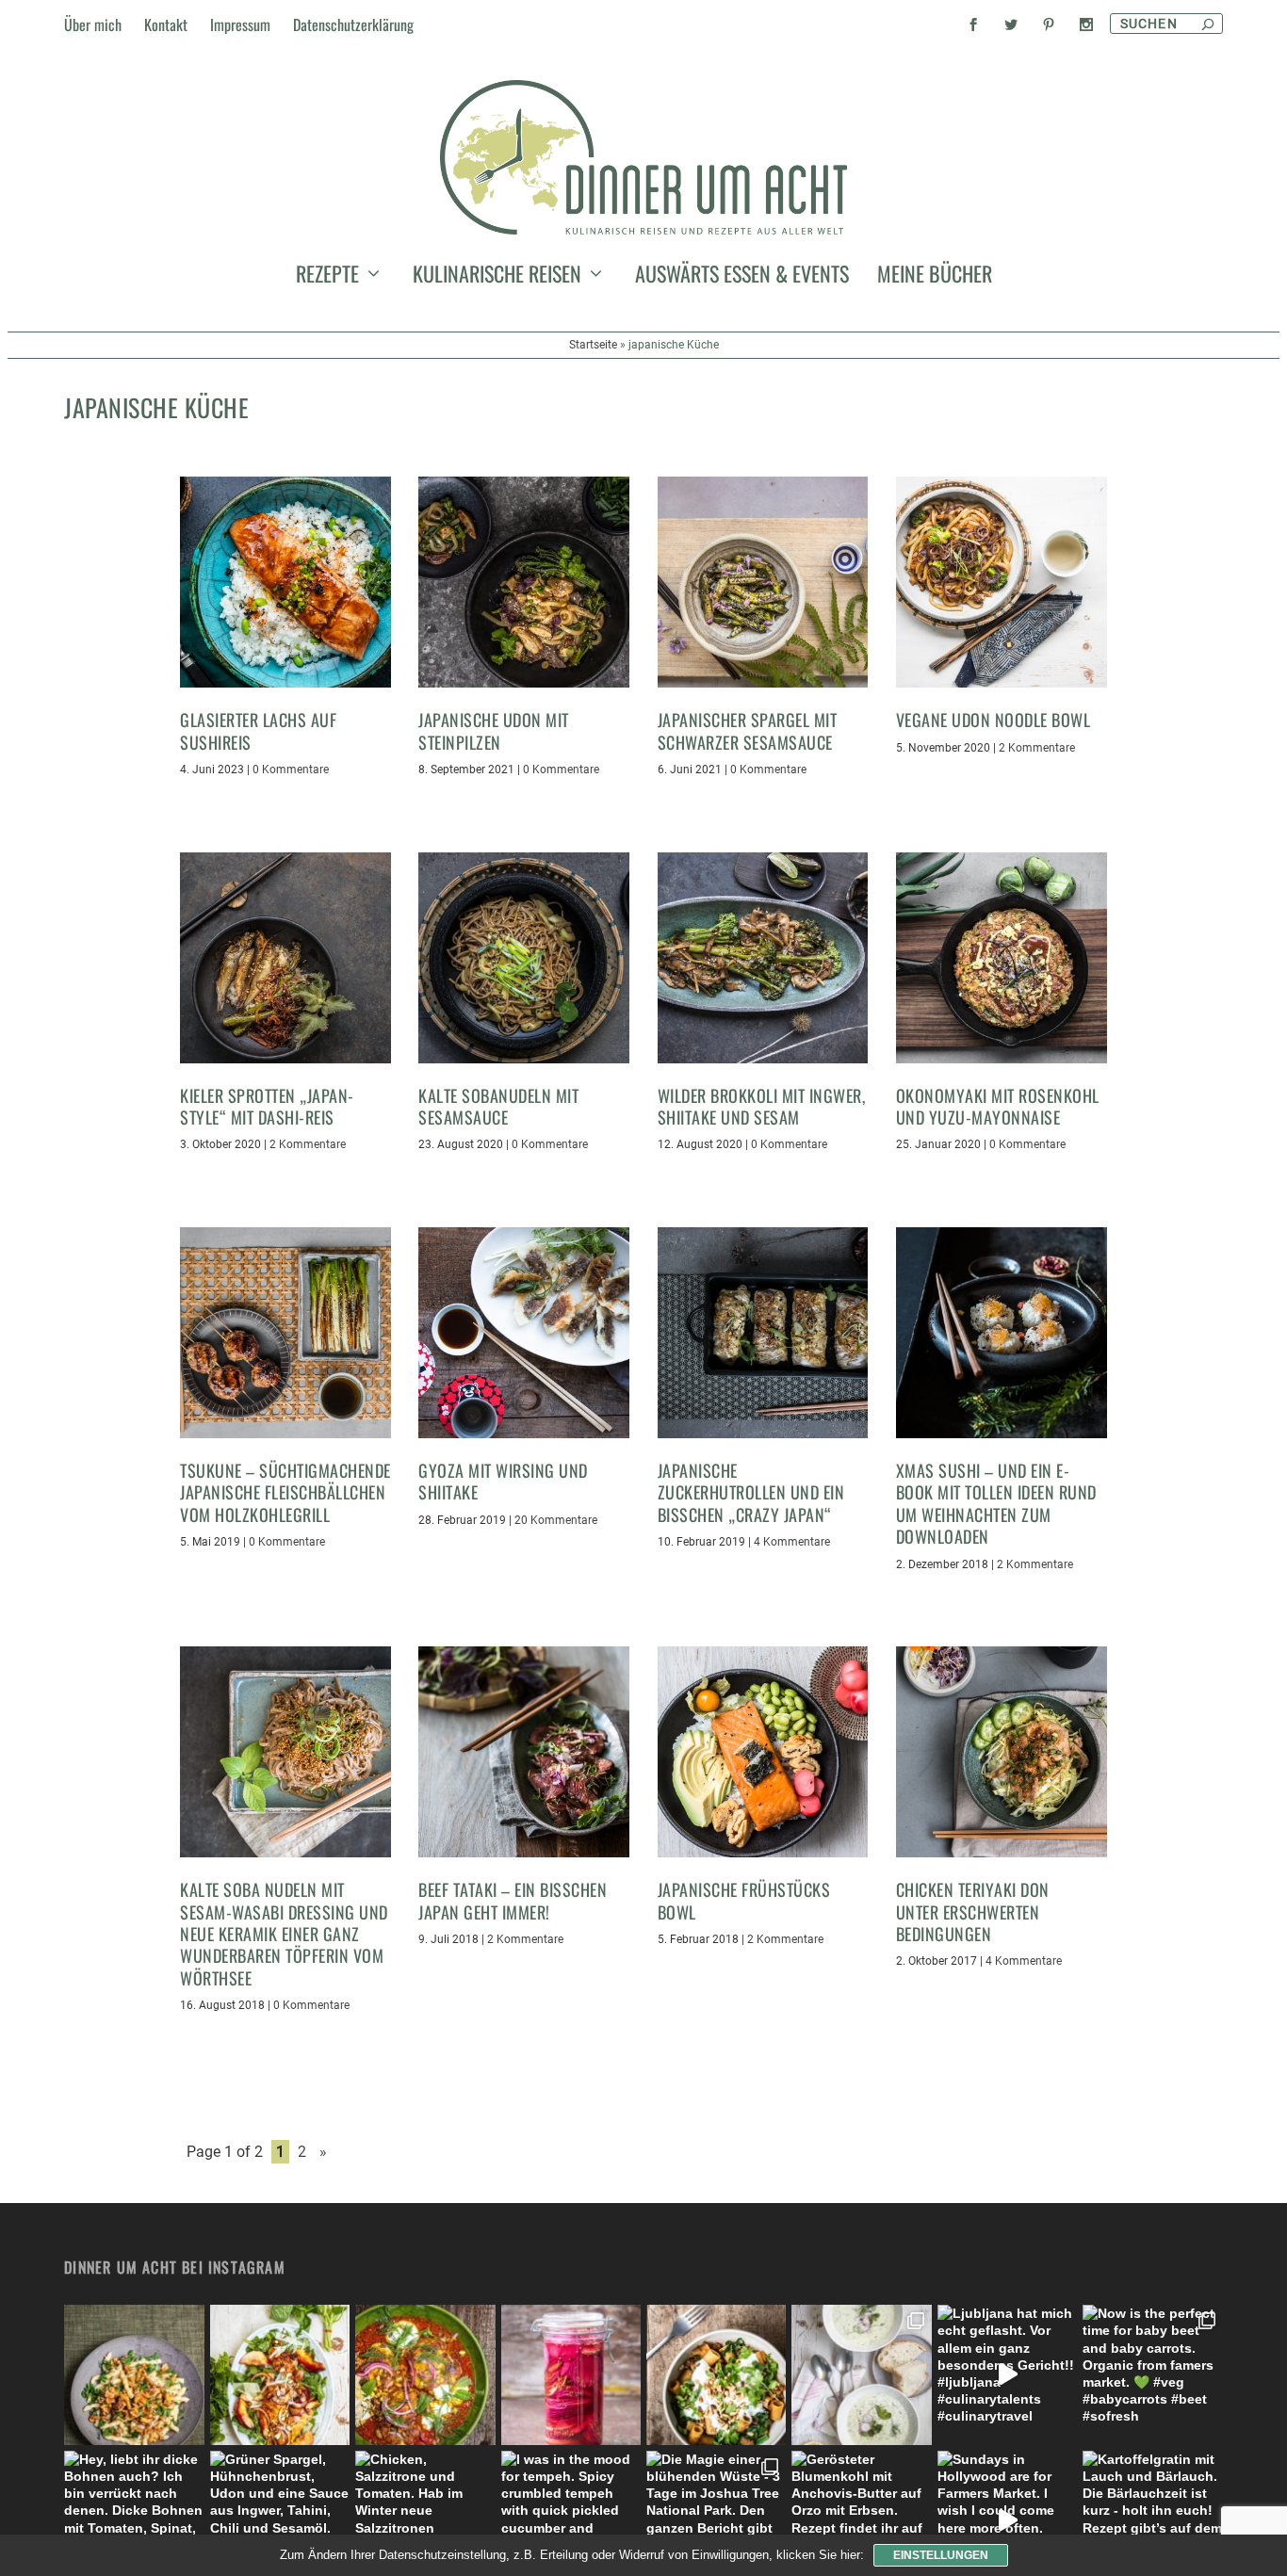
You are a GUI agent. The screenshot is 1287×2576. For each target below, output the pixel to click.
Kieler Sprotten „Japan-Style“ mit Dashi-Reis (267, 1106)
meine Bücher (935, 277)
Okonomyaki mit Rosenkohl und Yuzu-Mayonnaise (998, 1106)
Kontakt (166, 24)
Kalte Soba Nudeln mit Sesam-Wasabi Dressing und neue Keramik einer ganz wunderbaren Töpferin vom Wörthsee (284, 1934)
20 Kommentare (556, 1520)
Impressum (240, 24)
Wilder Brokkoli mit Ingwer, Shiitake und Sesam (762, 1106)
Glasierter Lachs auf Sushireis (258, 730)
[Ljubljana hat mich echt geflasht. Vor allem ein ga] (1007, 2374)
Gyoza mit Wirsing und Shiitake (503, 1481)
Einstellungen (941, 2555)
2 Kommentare (1037, 748)
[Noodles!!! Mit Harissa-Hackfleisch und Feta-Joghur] (716, 2374)
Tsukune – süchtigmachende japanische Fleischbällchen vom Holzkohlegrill (285, 1492)
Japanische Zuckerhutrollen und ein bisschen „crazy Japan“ (751, 1492)
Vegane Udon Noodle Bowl (994, 720)
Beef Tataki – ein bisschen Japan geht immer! (513, 1900)
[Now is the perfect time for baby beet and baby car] (1152, 2374)
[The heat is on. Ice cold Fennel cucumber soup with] (861, 2374)
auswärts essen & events (742, 277)
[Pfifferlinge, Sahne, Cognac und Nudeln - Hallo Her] (134, 2374)
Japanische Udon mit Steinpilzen (494, 730)
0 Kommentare (291, 770)
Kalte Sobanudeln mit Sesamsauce (498, 1106)
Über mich (93, 24)
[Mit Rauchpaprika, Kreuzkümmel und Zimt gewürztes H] (425, 2374)
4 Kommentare (792, 1542)
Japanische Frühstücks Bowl (744, 1900)
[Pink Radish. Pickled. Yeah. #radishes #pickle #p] (571, 2374)
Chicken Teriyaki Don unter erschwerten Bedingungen (973, 1912)
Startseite (593, 345)
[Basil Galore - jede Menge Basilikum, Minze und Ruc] (280, 2374)
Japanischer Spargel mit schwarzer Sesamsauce (748, 730)
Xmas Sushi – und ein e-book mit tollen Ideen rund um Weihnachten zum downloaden (996, 1503)
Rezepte (327, 277)
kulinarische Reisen (497, 277)
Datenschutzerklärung (353, 24)
